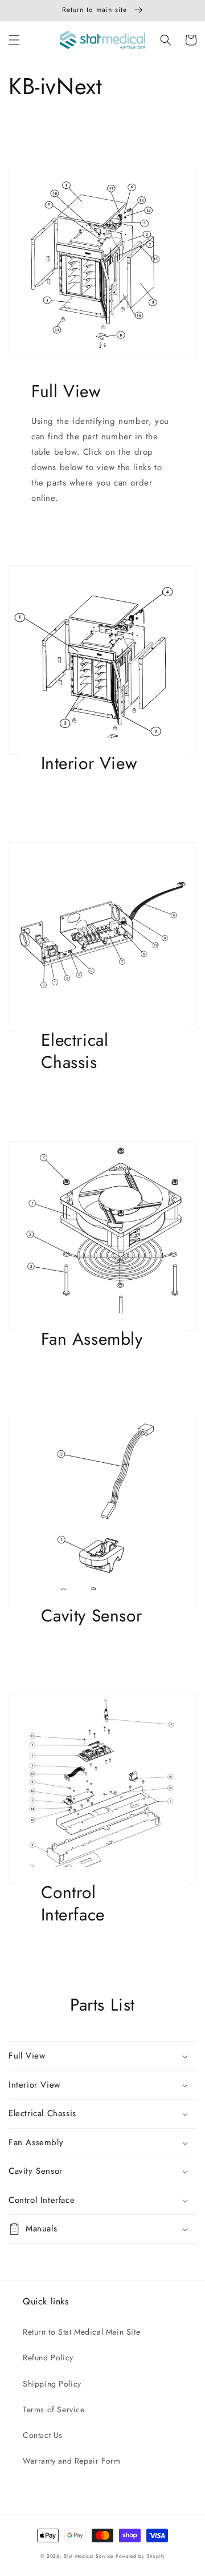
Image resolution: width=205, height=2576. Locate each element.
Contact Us (43, 2435)
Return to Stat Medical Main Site (81, 2332)
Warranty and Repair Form (71, 2461)
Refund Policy (48, 2357)
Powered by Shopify (140, 2556)
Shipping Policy (52, 2384)
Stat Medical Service (89, 2556)
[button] (14, 40)
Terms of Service (54, 2409)
